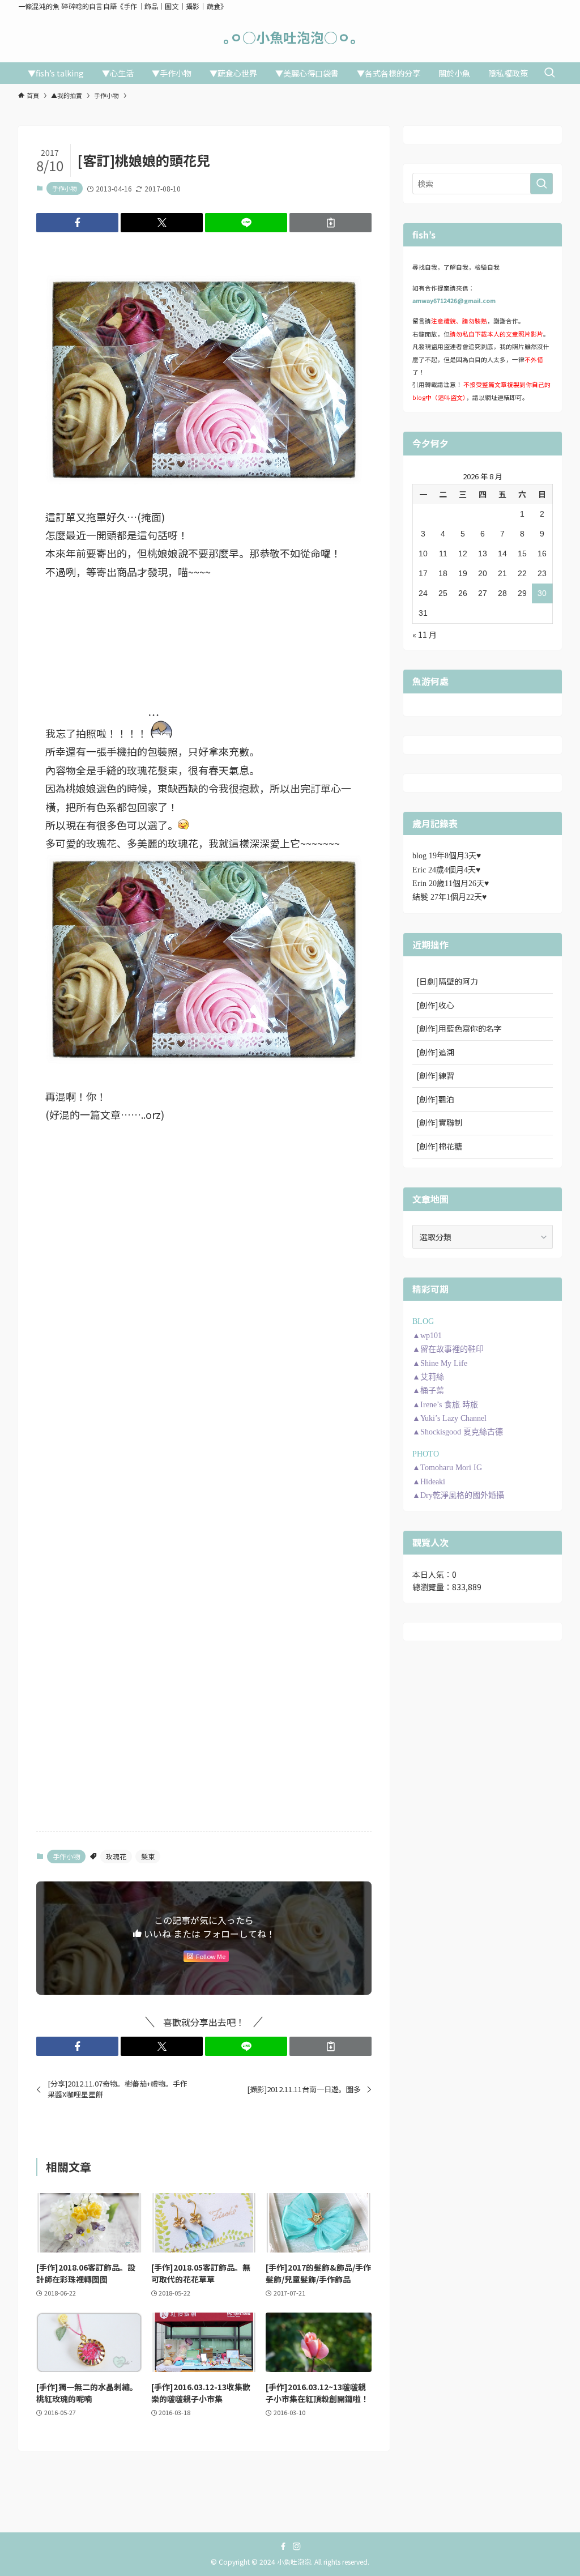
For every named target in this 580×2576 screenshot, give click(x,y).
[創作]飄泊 (435, 1099)
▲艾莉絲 (428, 1377)
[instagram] (297, 2547)
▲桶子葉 (428, 1391)
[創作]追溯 (435, 1052)
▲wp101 (427, 1336)
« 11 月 (425, 635)
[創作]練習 (435, 1075)
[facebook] (283, 2547)
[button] (77, 223)
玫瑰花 (116, 1856)
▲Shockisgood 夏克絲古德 (458, 1432)
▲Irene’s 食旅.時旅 (445, 1405)
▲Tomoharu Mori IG (447, 1468)
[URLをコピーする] (330, 223)
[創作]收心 (435, 1005)
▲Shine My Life (440, 1363)
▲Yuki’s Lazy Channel (449, 1418)
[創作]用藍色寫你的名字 (459, 1028)
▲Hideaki (429, 1482)
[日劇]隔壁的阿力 (447, 981)
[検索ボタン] (549, 73)
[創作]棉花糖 (439, 1146)
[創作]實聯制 (439, 1122)
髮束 (148, 1856)
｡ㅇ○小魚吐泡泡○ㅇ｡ (290, 37)
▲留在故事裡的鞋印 (448, 1349)
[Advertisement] (204, 1325)
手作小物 (65, 188)
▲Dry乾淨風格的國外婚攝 (458, 1495)
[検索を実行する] (541, 184)
